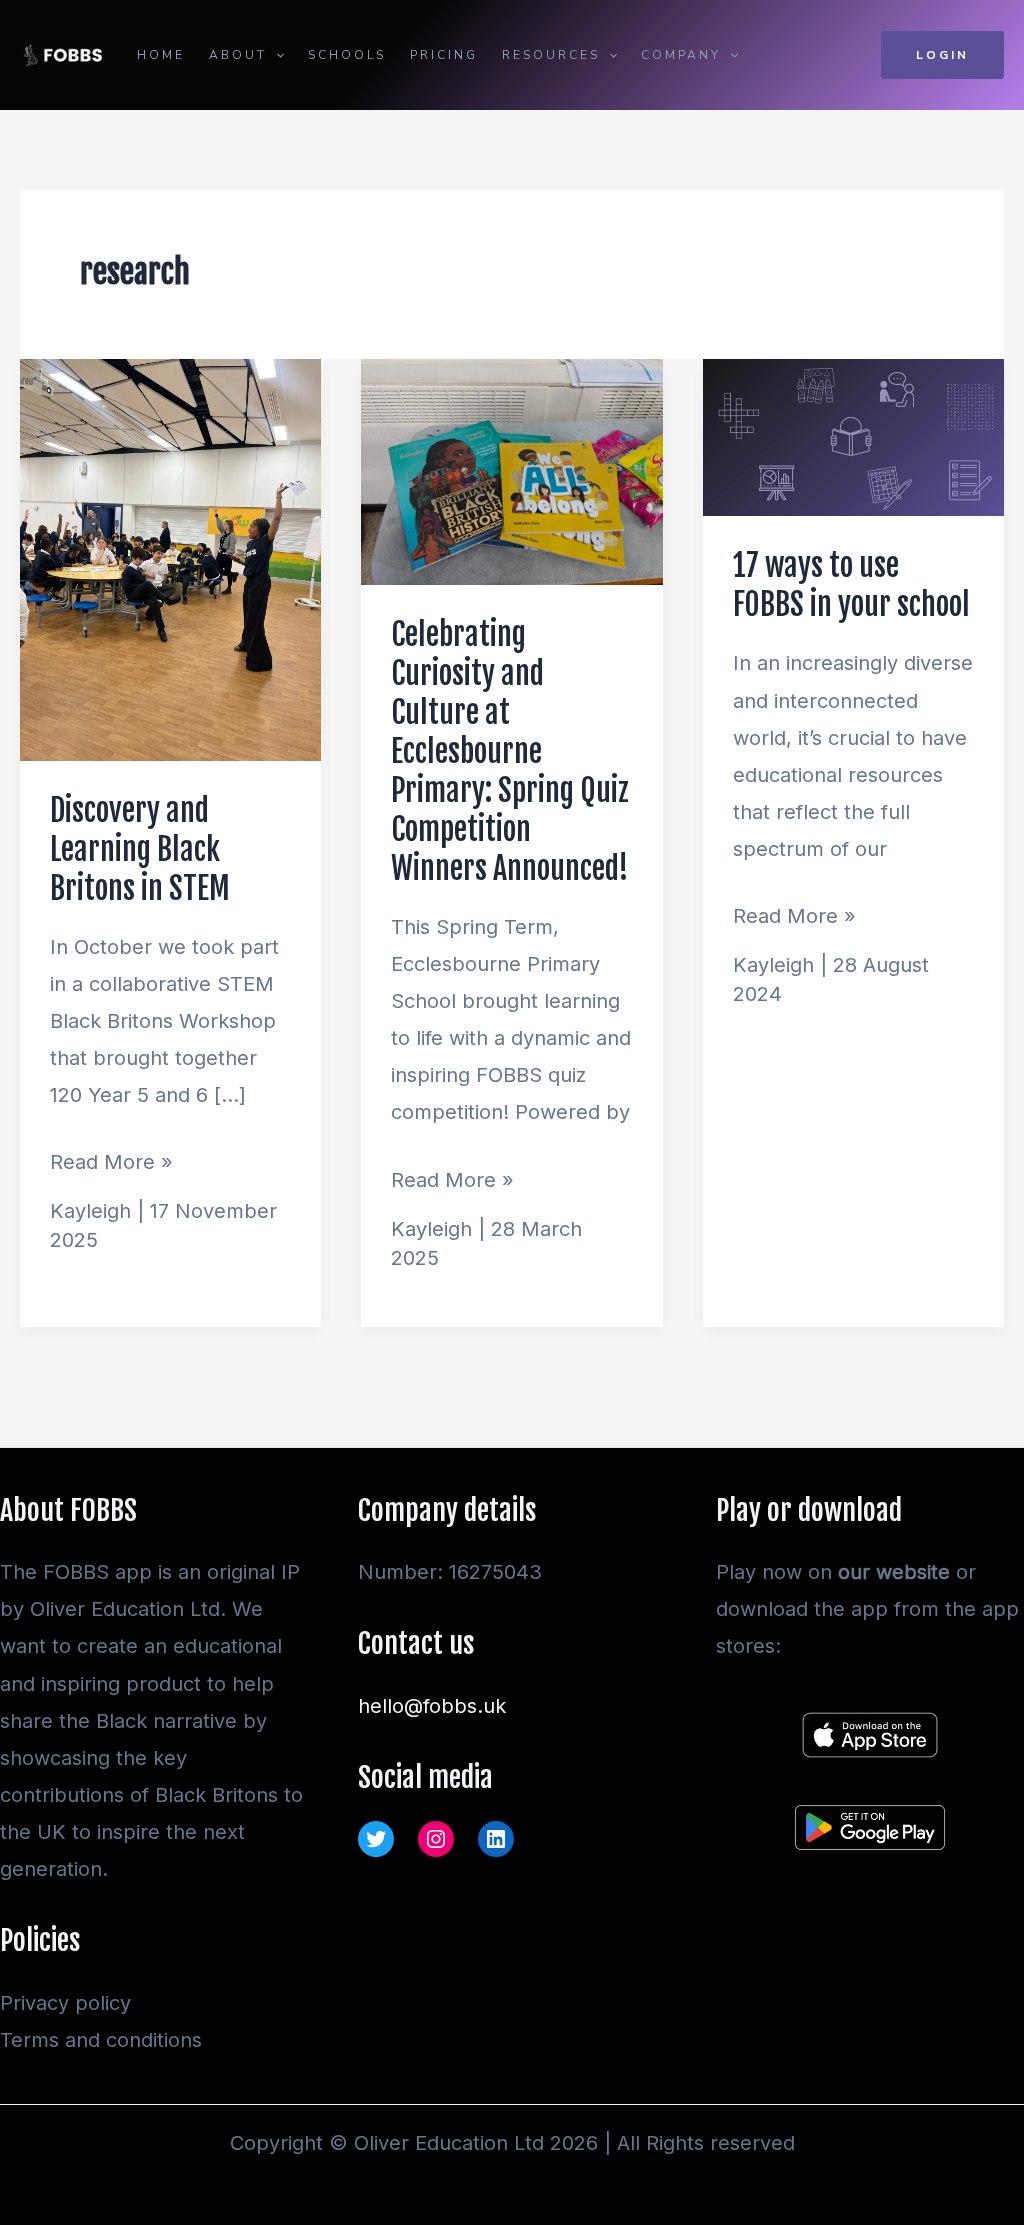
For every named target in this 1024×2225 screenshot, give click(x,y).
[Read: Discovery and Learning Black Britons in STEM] (170, 558)
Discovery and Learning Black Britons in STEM (140, 849)
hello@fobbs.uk (432, 1706)
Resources (551, 55)
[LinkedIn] (496, 1839)
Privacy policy (65, 2003)
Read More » (111, 1159)
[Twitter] (376, 1839)
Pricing (444, 55)
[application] (275, 55)
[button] (942, 55)
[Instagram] (436, 1839)
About (238, 55)
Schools (347, 55)
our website (894, 1572)
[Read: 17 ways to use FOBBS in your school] (853, 436)
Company (681, 55)
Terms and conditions (101, 2040)
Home (161, 55)
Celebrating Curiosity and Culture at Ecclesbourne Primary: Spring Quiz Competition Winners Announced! (510, 751)
